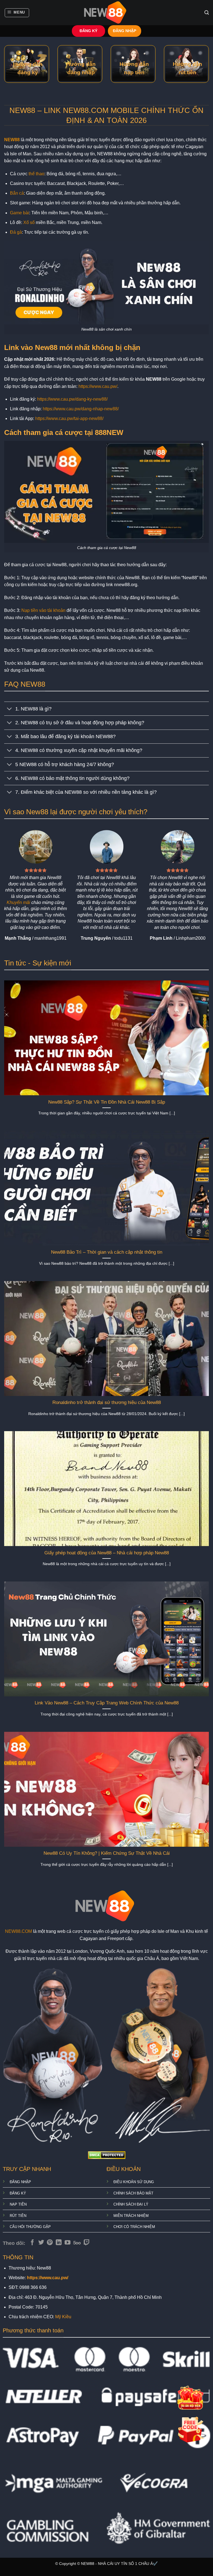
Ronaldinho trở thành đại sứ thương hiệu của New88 (107, 1402)
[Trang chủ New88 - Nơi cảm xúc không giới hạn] (106, 13)
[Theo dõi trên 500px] (77, 2243)
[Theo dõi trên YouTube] (68, 2243)
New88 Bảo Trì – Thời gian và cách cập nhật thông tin (107, 1252)
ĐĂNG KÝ (88, 31)
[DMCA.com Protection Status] (107, 2155)
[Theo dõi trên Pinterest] (50, 2243)
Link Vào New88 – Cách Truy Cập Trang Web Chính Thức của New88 (107, 1703)
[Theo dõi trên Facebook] (32, 2243)
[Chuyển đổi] (10, 709)
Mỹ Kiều (63, 2317)
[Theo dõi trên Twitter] (41, 2243)
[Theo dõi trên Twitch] (87, 2243)
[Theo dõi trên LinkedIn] (59, 2243)
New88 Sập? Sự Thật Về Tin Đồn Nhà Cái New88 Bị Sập (107, 1102)
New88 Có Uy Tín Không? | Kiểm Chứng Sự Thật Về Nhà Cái (107, 1853)
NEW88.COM (18, 1931)
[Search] (207, 13)
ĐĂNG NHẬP (125, 31)
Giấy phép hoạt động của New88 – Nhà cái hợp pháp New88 (107, 1553)
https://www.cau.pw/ (98, 386)
